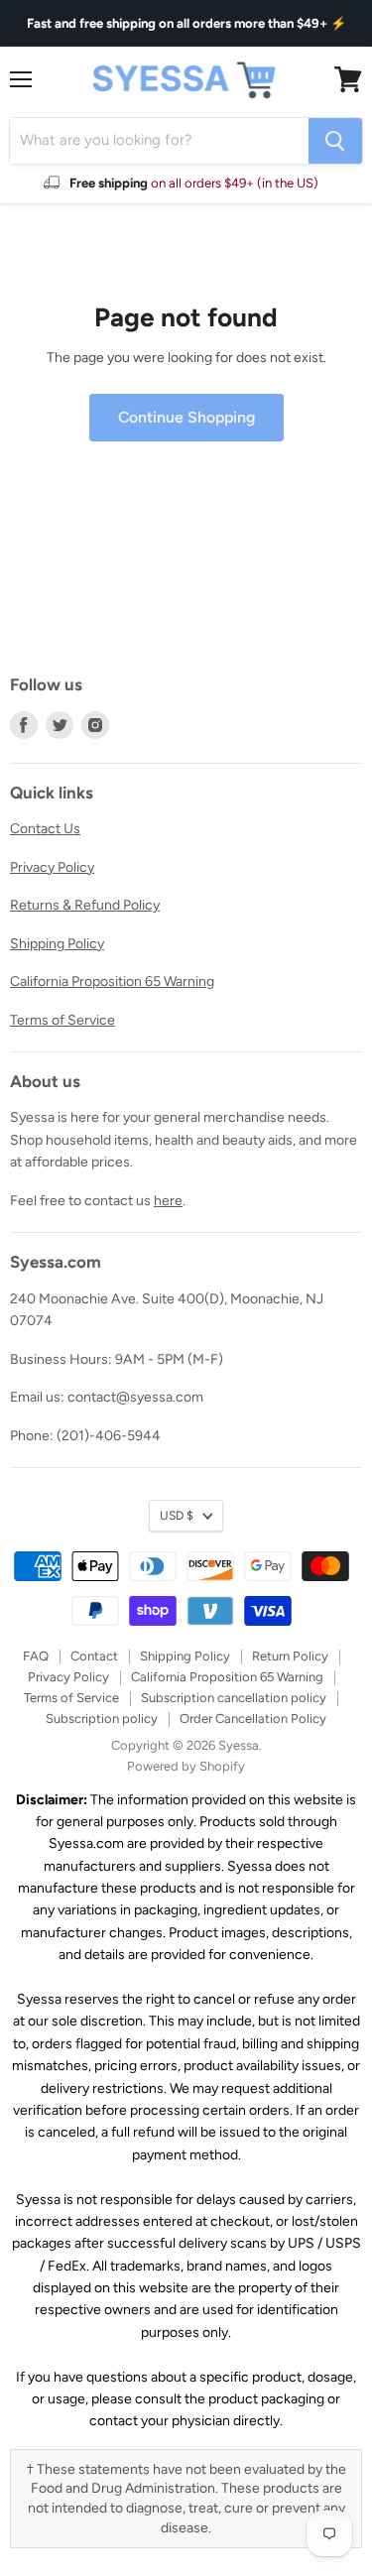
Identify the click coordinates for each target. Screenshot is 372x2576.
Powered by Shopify (186, 1766)
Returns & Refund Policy (85, 905)
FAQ (36, 1656)
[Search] (335, 141)
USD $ (177, 1515)
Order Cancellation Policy (253, 1718)
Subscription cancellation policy (234, 1698)
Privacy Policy (52, 867)
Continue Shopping (186, 417)
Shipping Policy (57, 944)
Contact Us (45, 829)
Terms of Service (62, 1020)
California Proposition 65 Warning (112, 981)
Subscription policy (102, 1718)
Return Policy (290, 1656)
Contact (94, 1656)
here (168, 1201)
